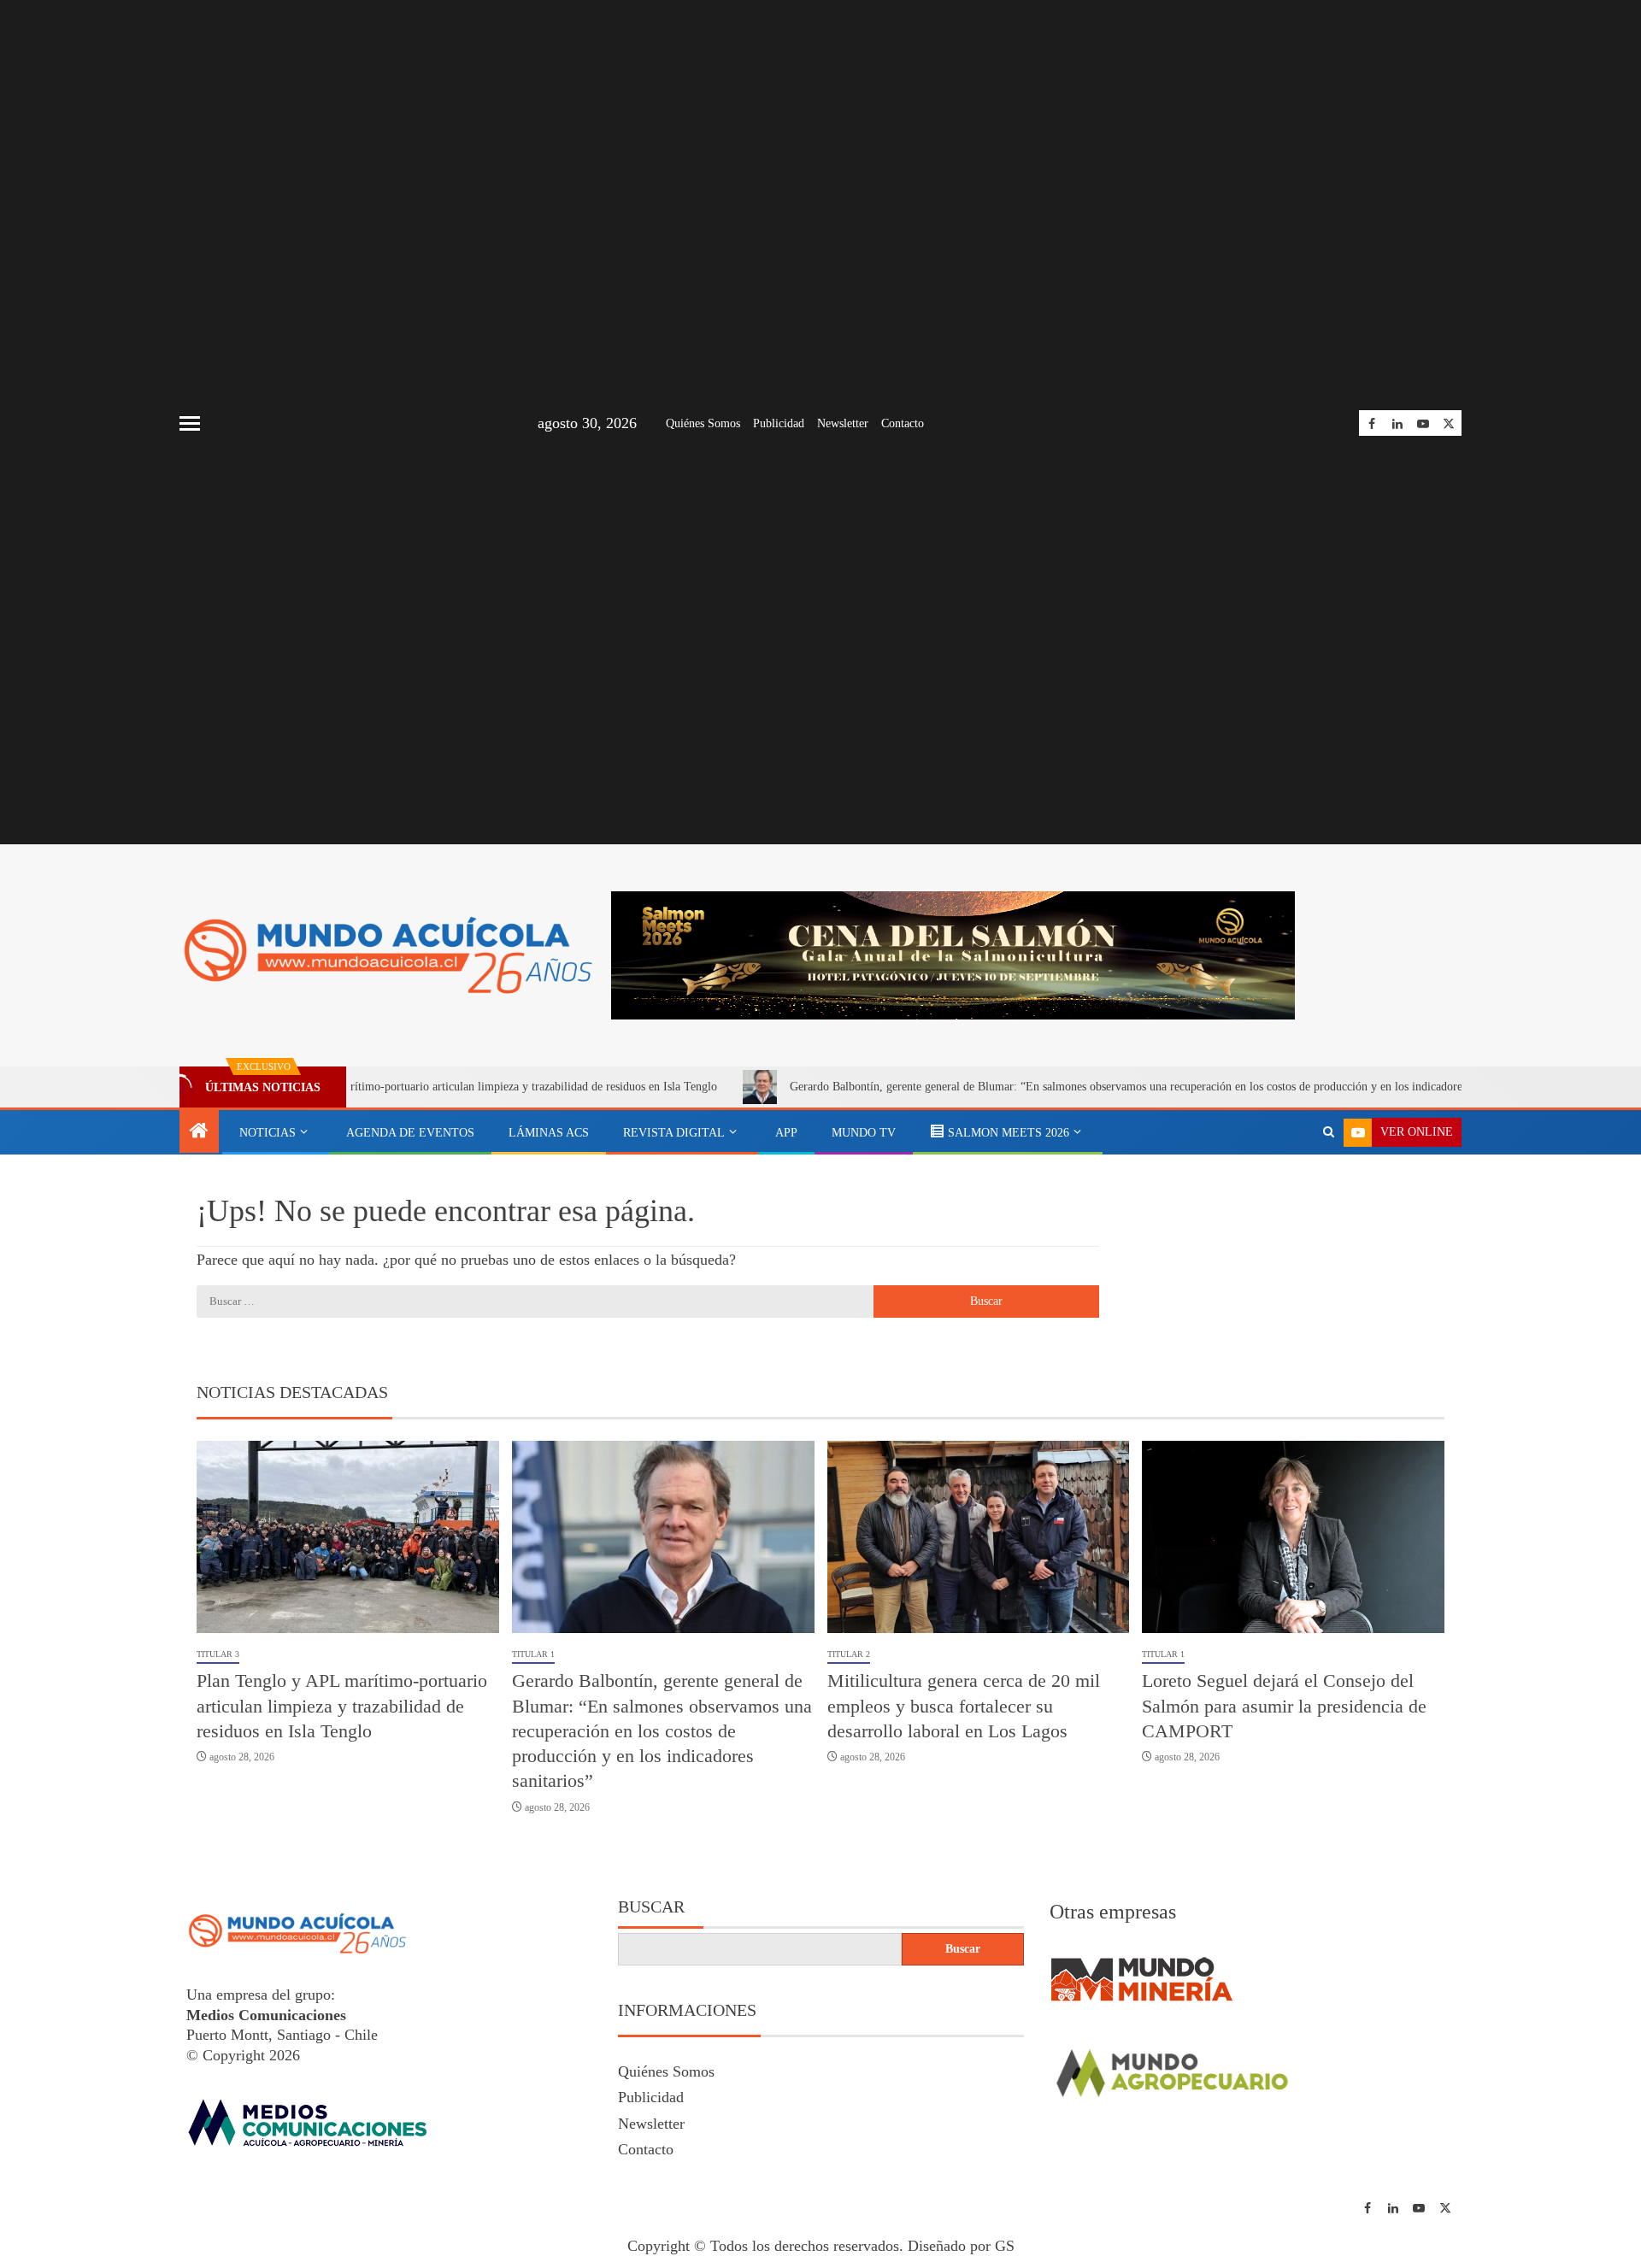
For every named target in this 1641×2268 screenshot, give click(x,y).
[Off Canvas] (190, 423)
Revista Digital (674, 1133)
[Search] (1329, 1132)
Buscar (651, 1907)
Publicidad (779, 423)
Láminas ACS (549, 1133)
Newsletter (843, 423)
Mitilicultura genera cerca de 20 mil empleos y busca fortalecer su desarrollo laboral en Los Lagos (964, 1706)
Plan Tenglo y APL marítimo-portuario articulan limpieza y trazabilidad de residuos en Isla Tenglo (401, 1087)
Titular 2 (849, 1654)
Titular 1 (533, 1654)
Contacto (903, 423)
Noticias (268, 1133)
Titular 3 (218, 1654)
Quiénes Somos (703, 423)
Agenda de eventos (410, 1133)
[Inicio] (199, 1132)
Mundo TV (864, 1133)
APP (786, 1133)
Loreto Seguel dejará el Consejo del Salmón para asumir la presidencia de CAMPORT (1284, 1706)
